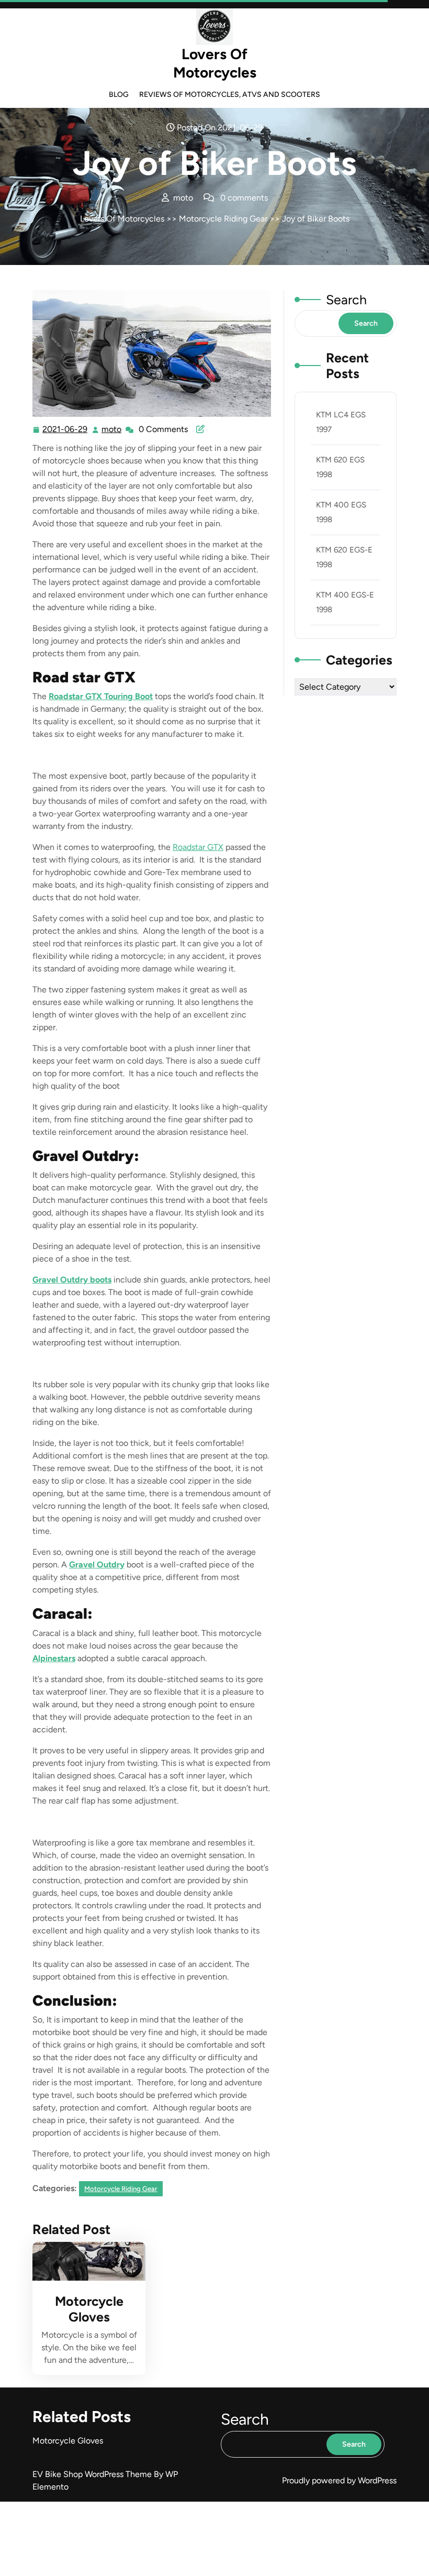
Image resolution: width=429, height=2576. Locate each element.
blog (119, 95)
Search (346, 300)
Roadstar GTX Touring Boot (101, 696)
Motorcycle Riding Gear (223, 219)
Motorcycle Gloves (89, 2309)
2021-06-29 (65, 430)
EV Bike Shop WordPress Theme (93, 2474)
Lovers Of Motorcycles (215, 63)
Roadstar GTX (198, 847)
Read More (84, 2261)
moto (112, 429)
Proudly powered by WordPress (339, 2480)
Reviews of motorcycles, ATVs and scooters (230, 95)
